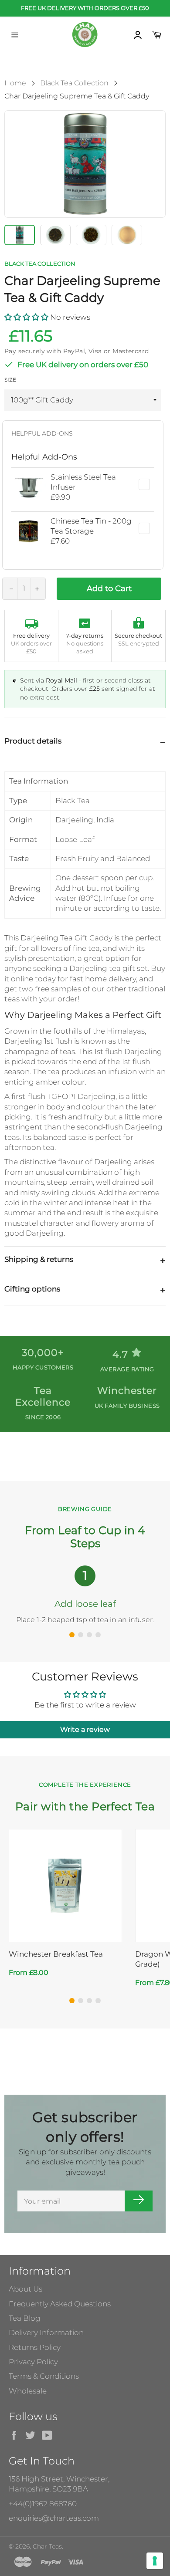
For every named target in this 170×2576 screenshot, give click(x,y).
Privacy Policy (33, 2362)
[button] (26, 317)
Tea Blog (25, 2318)
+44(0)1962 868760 (43, 2504)
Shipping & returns (39, 1259)
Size (10, 380)
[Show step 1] (72, 1635)
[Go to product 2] (81, 2001)
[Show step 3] (89, 1635)
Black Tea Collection (74, 83)
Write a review (85, 1729)
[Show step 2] (81, 1635)
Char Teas (47, 2546)
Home (15, 83)
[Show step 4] (98, 1635)
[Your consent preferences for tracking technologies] (155, 2561)
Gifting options (32, 1289)
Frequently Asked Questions (60, 2304)
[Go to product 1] (72, 2001)
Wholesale (28, 2391)
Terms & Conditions (44, 2376)
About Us (25, 2289)
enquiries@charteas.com (54, 2518)
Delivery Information (46, 2333)
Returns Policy (35, 2347)
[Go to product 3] (89, 2001)
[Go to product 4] (98, 2001)
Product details (33, 741)
